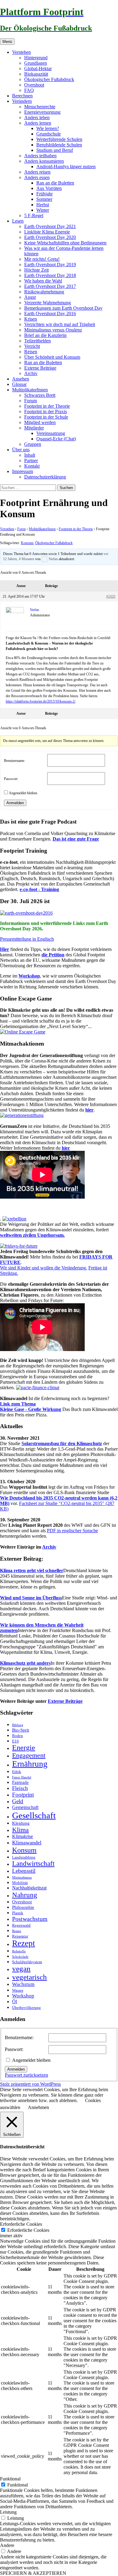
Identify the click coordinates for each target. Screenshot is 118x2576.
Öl (15, 2002)
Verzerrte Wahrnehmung (48, 303)
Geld (18, 1801)
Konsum (27, 543)
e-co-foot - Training (39, 889)
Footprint (23, 1795)
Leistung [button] (8, 2512)
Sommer (44, 199)
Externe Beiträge (40, 368)
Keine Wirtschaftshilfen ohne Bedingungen (65, 243)
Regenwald (21, 1925)
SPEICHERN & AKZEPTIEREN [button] (33, 2573)
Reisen (31, 352)
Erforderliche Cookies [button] (21, 2224)
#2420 (111, 596)
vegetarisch (29, 1977)
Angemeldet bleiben (23, 793)
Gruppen (33, 444)
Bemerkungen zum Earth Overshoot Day (63, 308)
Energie (24, 1748)
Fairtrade (20, 1782)
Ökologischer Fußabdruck (49, 79)
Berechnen (22, 96)
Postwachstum (30, 1919)
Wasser (18, 1990)
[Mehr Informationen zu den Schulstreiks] (19, 1246)
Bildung (18, 1725)
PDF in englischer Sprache (72, 1531)
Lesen (18, 221)
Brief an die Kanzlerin (45, 335)
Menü (7, 42)
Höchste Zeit (36, 270)
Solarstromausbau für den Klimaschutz (62, 1443)
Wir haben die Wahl (43, 281)
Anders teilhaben (40, 156)
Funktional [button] (10, 2479)
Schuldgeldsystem (27, 1962)
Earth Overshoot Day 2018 (50, 275)
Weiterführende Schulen (59, 139)
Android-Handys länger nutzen (66, 167)
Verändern (22, 101)
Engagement (29, 1755)
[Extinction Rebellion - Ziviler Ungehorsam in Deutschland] (14, 1219)
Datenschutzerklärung (45, 477)
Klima (20, 1830)
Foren (21, 529)
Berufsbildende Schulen (59, 145)
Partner (31, 460)
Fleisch (20, 1788)
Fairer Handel (22, 1777)
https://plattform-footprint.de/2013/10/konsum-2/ (41, 701)
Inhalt (30, 455)
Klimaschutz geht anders (25, 1663)
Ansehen (21, 379)
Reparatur (20, 1936)
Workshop (29, 976)
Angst (30, 297)
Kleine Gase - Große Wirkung (31, 1409)
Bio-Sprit (21, 1730)
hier (89, 1110)
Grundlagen (36, 63)
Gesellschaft (34, 1815)
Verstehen (21, 52)
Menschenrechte (40, 107)
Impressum (23, 471)
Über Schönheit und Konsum (52, 357)
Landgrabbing (24, 1857)
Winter (43, 210)
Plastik (18, 1913)
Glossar (19, 384)
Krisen (31, 319)
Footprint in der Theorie (47, 406)
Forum (31, 401)
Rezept (24, 1943)
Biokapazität (36, 74)
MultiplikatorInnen (30, 390)
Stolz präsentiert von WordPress (30, 2084)
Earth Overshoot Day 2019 (50, 264)
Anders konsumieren (44, 161)
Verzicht (32, 346)
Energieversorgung (42, 112)
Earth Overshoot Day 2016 (50, 313)
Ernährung (30, 1764)
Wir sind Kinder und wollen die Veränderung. (44, 1268)
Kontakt (32, 466)
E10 (15, 1741)
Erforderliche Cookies (28, 2230)
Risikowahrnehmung (44, 292)
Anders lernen (38, 123)
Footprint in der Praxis (46, 411)
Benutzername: (15, 761)
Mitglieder (34, 428)
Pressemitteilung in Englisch (27, 939)
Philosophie (23, 1907)
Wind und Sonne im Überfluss (31, 1598)
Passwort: (11, 779)
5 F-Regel (34, 215)
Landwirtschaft (33, 1864)
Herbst (43, 205)
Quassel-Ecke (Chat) (56, 439)
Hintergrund (36, 58)
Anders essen (37, 177)
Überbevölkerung (26, 2008)
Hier (5, 949)
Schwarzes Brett (40, 395)
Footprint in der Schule (46, 417)
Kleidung (21, 1823)
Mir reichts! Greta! (42, 259)
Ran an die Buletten (55, 183)
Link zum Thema (18, 1404)
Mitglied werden (40, 422)
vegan (21, 1969)
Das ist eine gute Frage (76, 839)
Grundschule (49, 134)
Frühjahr (44, 194)
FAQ (29, 90)
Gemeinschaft (25, 1807)
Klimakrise (23, 1837)
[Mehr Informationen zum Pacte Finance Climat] (38, 1388)
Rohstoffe (19, 1951)
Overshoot (34, 85)
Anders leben (37, 118)
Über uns (21, 450)
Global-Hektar (38, 69)
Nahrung (25, 1895)
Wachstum (23, 1984)
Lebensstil (24, 1871)
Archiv (31, 373)
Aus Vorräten (49, 188)
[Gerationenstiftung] (22, 1115)
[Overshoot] (26, 913)
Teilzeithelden (38, 341)
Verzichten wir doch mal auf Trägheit (60, 324)
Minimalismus (22, 1877)
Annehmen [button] (38, 2107)
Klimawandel (27, 1843)
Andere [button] (7, 2545)
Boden (18, 1736)
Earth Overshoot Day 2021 (50, 226)
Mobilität (20, 1883)
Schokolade (20, 1957)
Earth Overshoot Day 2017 (50, 286)
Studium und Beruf (55, 150)
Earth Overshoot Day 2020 (50, 237)
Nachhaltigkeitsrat (29, 1888)
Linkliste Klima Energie (47, 232)
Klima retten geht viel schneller (32, 1570)
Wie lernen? (48, 128)
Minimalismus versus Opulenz (53, 330)
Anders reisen (37, 172)
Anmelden (15, 803)
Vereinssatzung (51, 433)
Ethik (17, 1772)
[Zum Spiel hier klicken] (23, 1032)
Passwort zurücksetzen (26, 2075)
